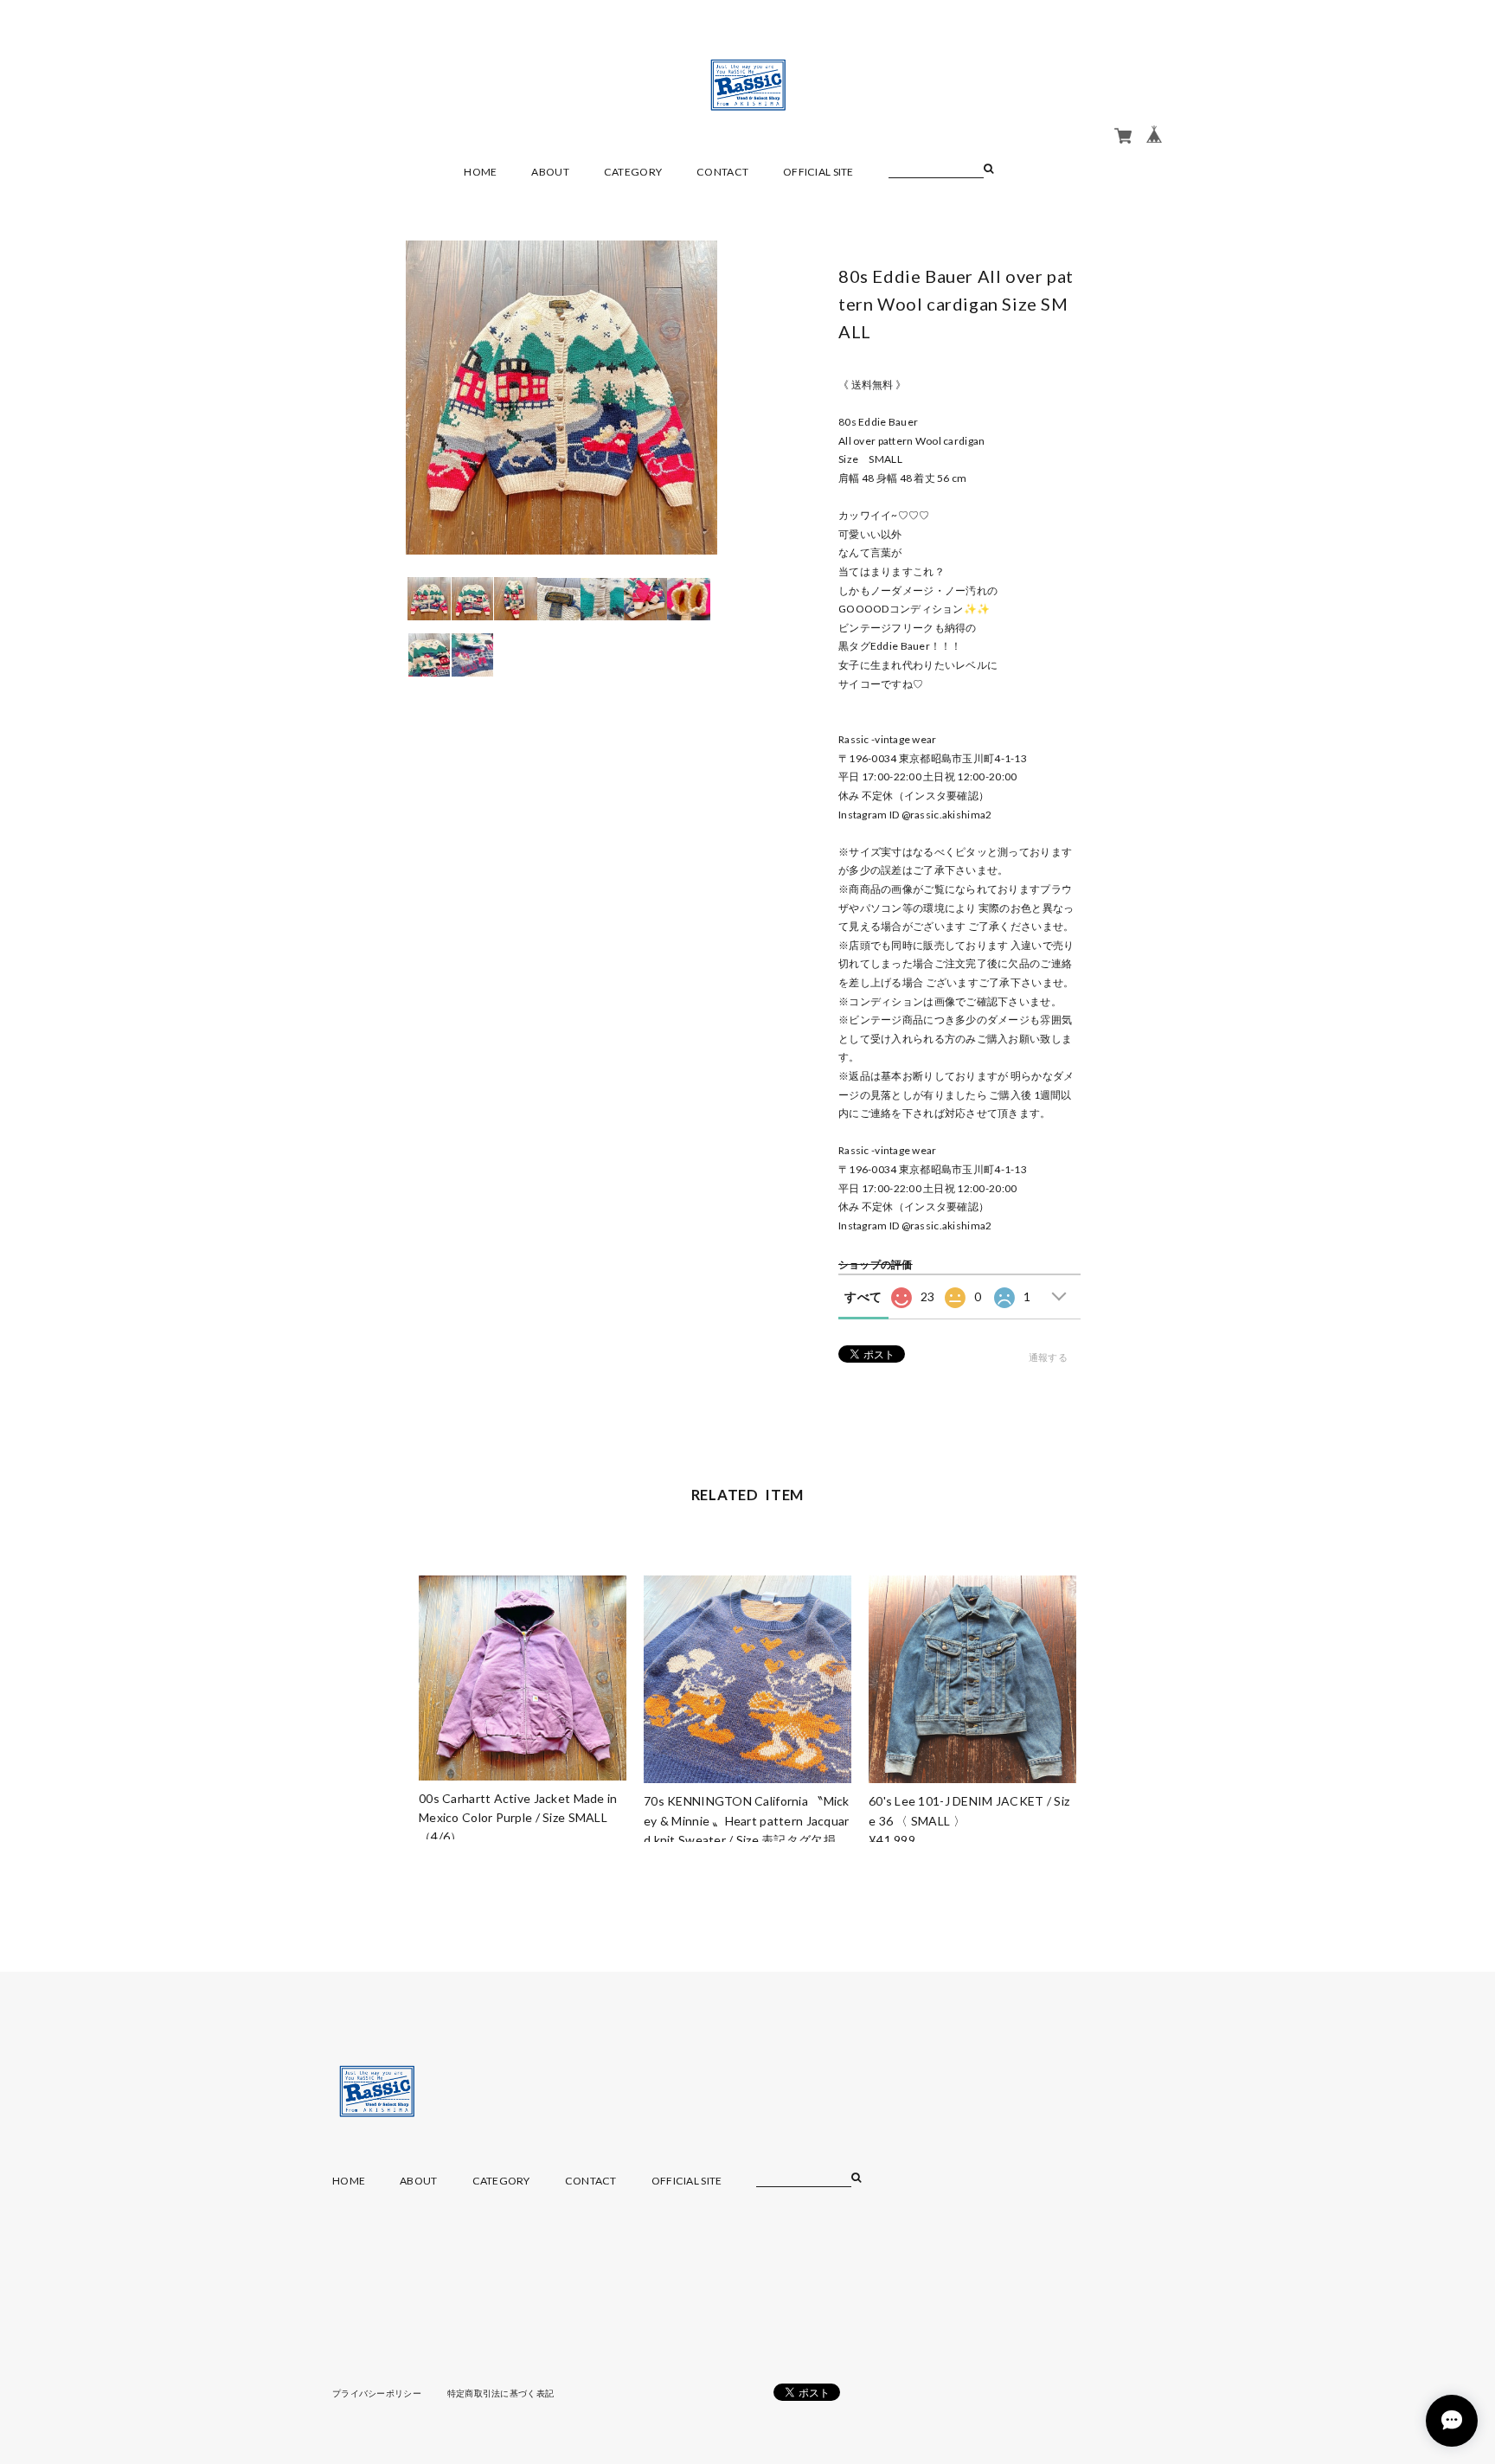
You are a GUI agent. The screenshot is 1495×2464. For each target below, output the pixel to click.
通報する (1048, 1357)
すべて (863, 1296)
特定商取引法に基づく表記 (500, 2393)
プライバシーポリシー (377, 2393)
